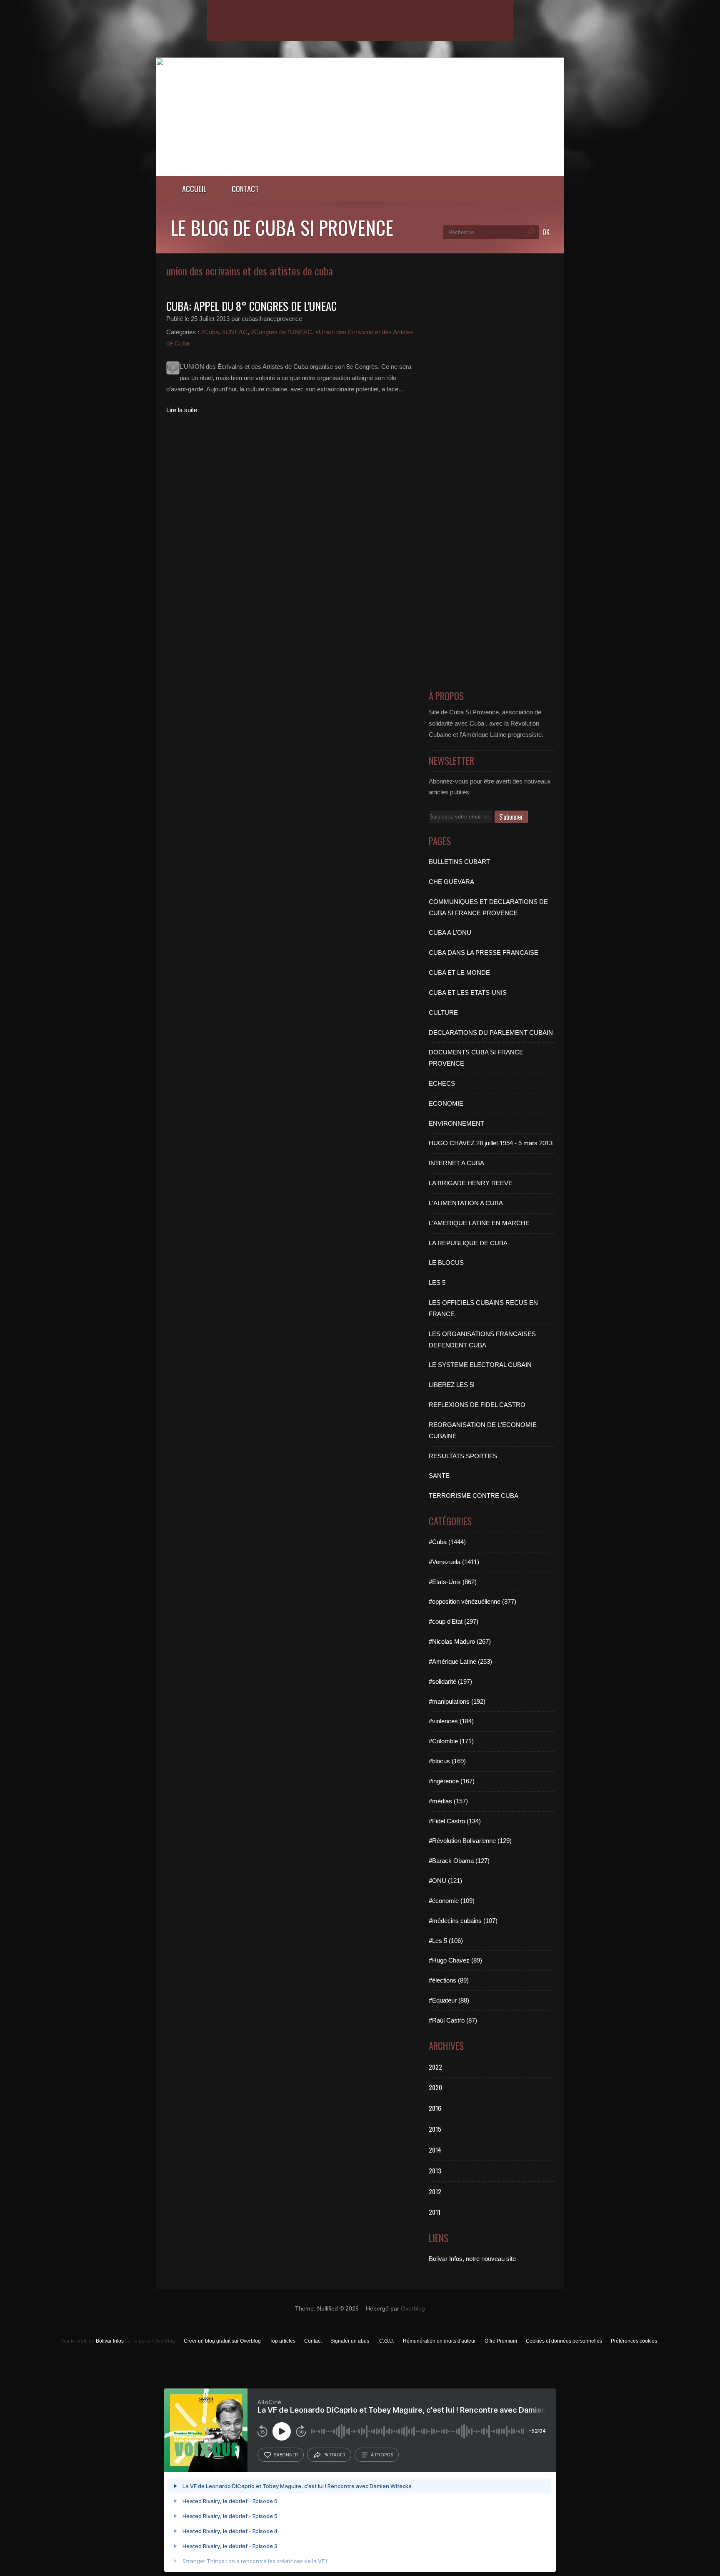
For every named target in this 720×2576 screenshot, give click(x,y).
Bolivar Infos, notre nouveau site (472, 2259)
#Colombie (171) (451, 1741)
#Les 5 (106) (446, 1941)
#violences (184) (451, 1721)
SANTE (439, 1476)
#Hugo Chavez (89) (455, 1960)
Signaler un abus (350, 2341)
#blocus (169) (447, 1761)
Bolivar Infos (110, 2341)
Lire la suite (182, 410)
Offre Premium (501, 2341)
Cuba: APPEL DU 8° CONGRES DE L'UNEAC (251, 306)
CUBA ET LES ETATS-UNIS (468, 993)
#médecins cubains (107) (463, 1921)
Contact (245, 189)
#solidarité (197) (450, 1681)
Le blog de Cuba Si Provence (282, 227)
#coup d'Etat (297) (454, 1621)
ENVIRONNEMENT (456, 1123)
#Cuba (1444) (447, 1542)
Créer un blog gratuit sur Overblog (222, 2341)
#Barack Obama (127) (459, 1861)
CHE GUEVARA (451, 882)
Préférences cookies (634, 2341)
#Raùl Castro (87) (453, 2020)
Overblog (413, 2309)
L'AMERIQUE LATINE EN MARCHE (479, 1223)
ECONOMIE (446, 1103)
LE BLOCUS (446, 1263)
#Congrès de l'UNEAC (281, 332)
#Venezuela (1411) (454, 1562)
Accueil (194, 189)
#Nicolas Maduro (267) (460, 1641)
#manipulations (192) (457, 1701)
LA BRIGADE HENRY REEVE (471, 1183)
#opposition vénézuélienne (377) (472, 1601)
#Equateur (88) (449, 2000)
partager (334, 2455)
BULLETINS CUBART (459, 862)
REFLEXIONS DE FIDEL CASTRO (477, 1405)
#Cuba (210, 332)
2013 (435, 2170)
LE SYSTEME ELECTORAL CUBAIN (480, 1365)
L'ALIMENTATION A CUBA (466, 1203)
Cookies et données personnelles (564, 2341)
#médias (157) (448, 1801)
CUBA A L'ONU (450, 933)
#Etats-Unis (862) (453, 1582)
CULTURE (443, 1013)
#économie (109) (452, 1901)
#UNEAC (235, 332)
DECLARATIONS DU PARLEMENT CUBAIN (491, 1033)
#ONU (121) (445, 1881)
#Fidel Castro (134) (455, 1821)
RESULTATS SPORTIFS (463, 1456)
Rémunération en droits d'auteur (439, 2341)
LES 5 (437, 1283)
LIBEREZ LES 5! (452, 1385)
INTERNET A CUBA (456, 1163)
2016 (435, 2108)
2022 (435, 2067)
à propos (382, 2455)
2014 (435, 2150)
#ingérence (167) (452, 1781)
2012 (435, 2191)
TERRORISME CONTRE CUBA (474, 1496)
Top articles (282, 2341)
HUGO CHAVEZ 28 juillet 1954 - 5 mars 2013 (491, 1143)
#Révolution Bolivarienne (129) (470, 1841)
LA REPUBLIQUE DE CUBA (468, 1243)
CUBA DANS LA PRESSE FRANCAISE (484, 953)
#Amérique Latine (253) (460, 1661)
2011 (435, 2212)
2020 (435, 2087)
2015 (435, 2129)
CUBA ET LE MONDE (459, 973)
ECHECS (442, 1083)
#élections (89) (449, 1980)
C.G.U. (387, 2341)
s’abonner (286, 2455)
